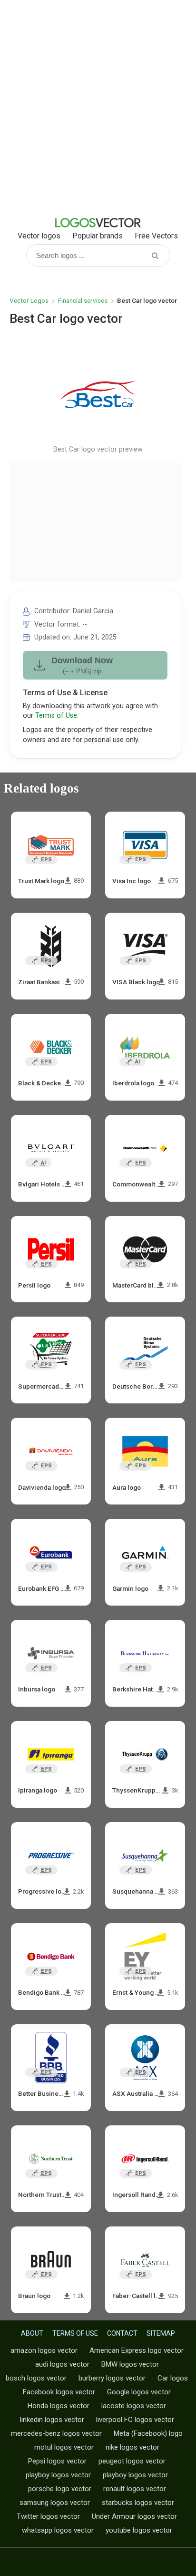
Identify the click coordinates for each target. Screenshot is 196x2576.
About (32, 2333)
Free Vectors (156, 236)
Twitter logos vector (48, 2516)
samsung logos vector (55, 2503)
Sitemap (161, 2333)
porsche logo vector (60, 2489)
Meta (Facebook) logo (148, 2433)
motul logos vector (64, 2447)
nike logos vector (132, 2447)
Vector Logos (29, 300)
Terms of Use (56, 716)
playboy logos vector (58, 2475)
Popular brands (98, 236)
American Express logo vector (137, 2350)
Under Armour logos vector (134, 2516)
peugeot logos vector (132, 2461)
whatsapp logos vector (58, 2530)
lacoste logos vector (134, 2406)
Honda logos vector (59, 2406)
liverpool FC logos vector (135, 2420)
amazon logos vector (44, 2350)
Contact (122, 2333)
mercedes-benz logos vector (56, 2433)
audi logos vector (62, 2364)
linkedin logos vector (52, 2420)
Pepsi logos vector (57, 2461)
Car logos (173, 2378)
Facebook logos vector (59, 2392)
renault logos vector (135, 2489)
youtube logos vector (139, 2530)
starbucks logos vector (138, 2503)
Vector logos (39, 236)
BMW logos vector (130, 2364)
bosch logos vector (36, 2378)
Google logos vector (139, 2392)
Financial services (83, 300)
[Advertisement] (98, 108)
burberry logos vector (112, 2378)
